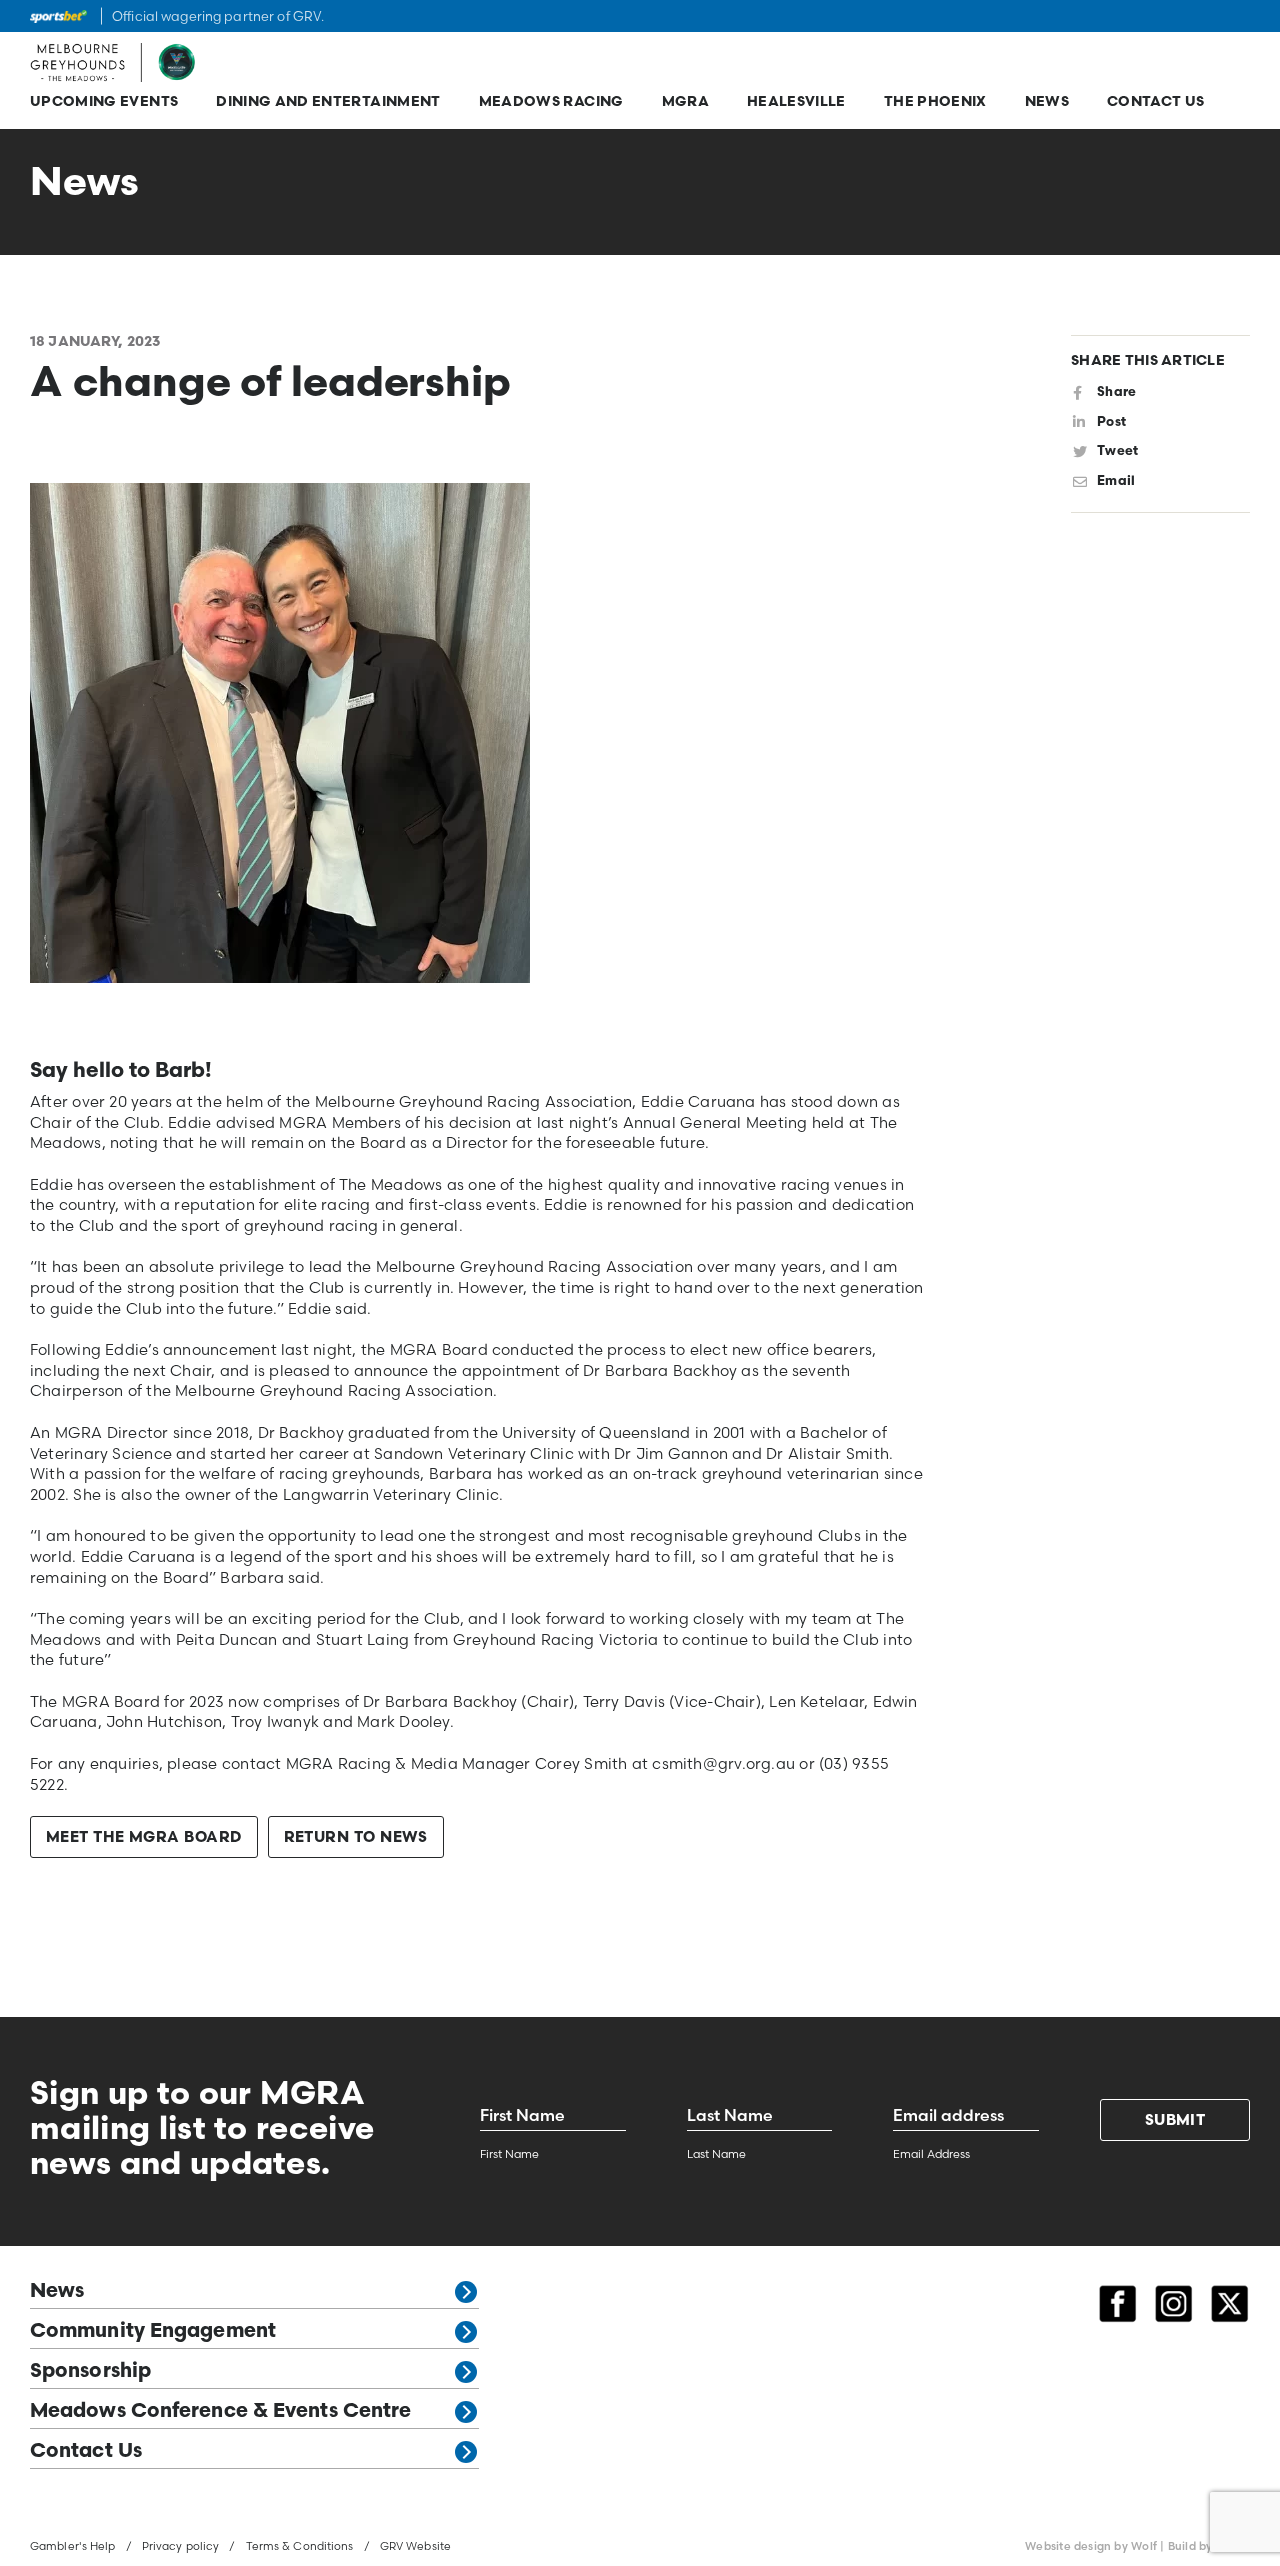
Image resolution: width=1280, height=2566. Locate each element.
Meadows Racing (551, 102)
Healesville (796, 102)
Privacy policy (181, 2546)
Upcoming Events (104, 102)
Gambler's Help (73, 2546)
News (1047, 102)
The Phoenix (935, 102)
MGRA (685, 102)
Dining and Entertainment (328, 102)
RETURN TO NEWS (356, 1838)
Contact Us (1156, 102)
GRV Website (415, 2546)
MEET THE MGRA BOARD (144, 1838)
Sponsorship (90, 2372)
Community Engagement (153, 2332)
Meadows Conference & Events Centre (220, 2412)
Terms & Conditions (300, 2546)
